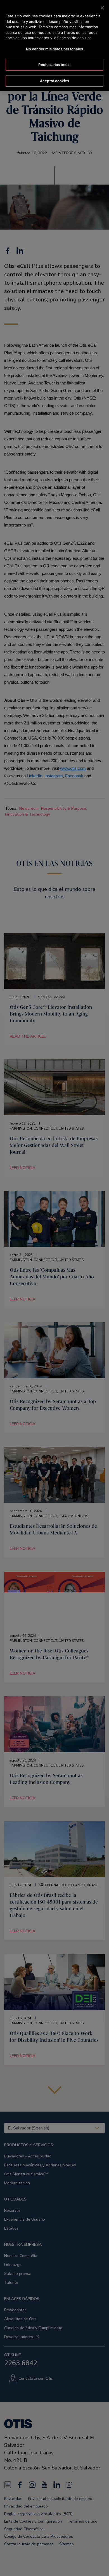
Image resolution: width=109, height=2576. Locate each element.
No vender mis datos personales (54, 49)
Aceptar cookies (54, 81)
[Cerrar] (102, 8)
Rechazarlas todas (54, 65)
